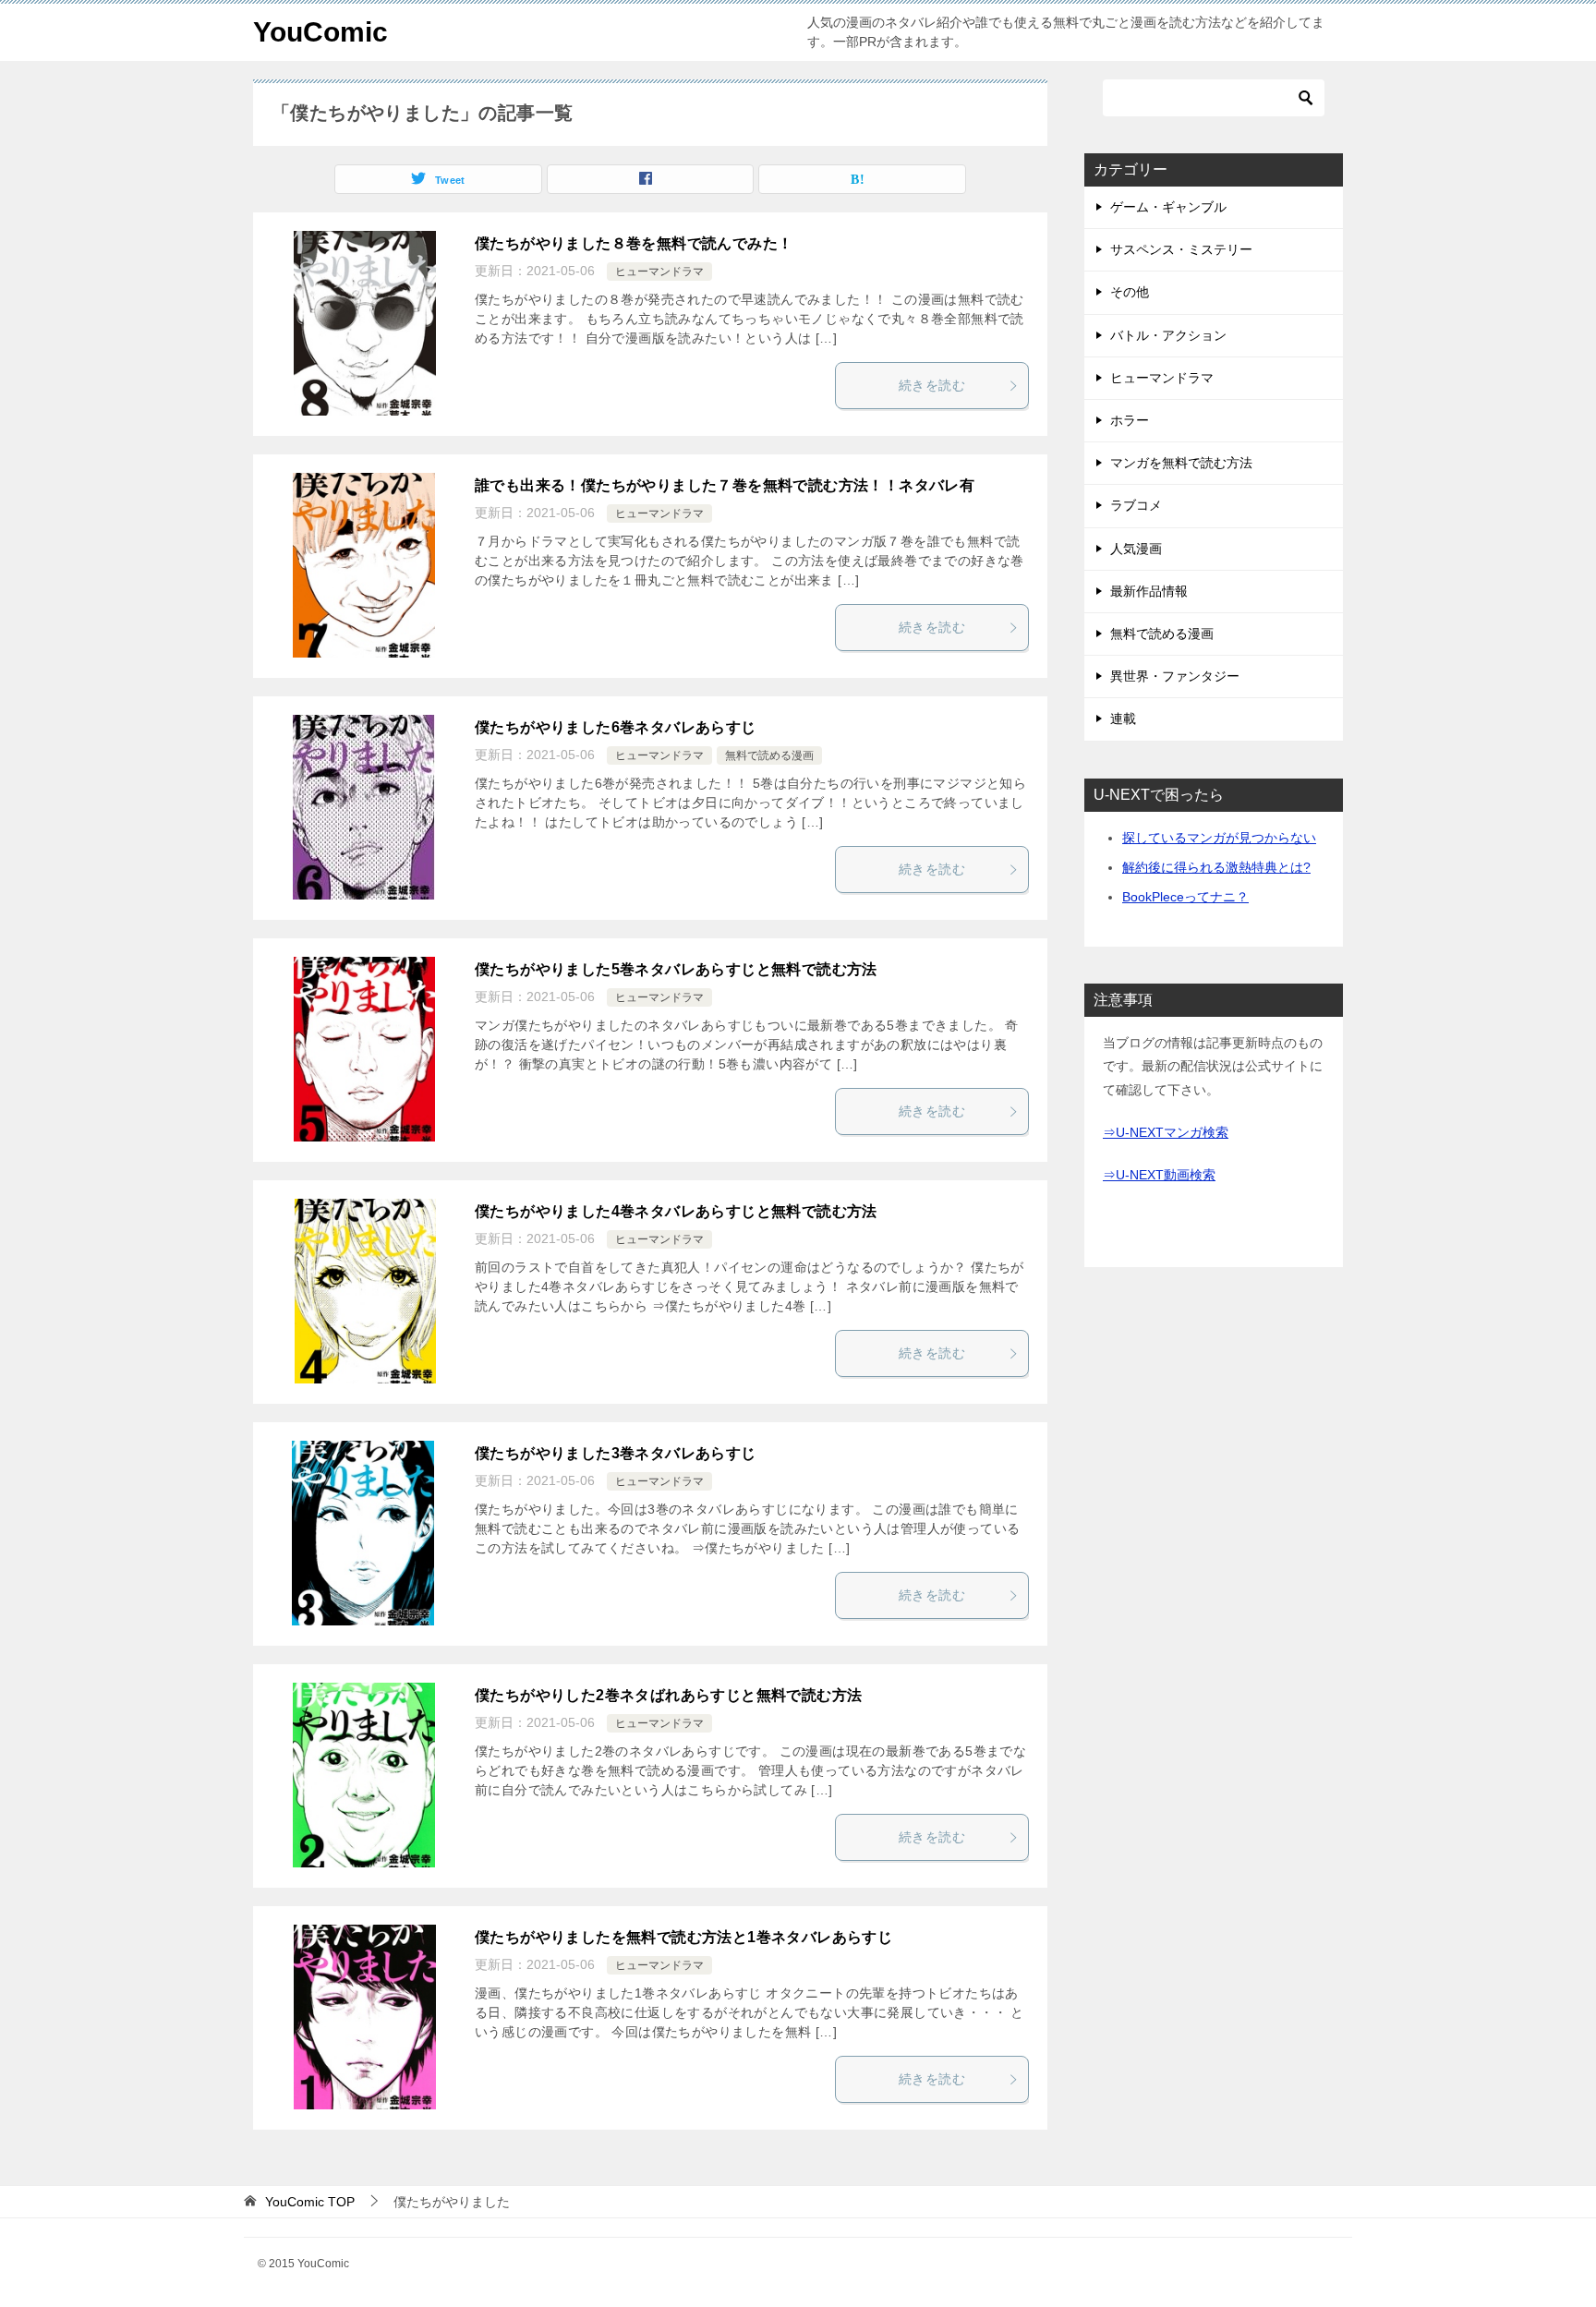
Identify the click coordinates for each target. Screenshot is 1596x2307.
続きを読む (932, 385)
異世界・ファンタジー (1175, 676)
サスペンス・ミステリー (1181, 249)
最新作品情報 (1149, 591)
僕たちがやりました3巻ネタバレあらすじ (616, 1453)
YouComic (320, 32)
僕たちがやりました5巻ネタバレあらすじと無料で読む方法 (676, 969)
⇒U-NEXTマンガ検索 (1166, 1132)
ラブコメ (1136, 505)
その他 (1130, 292)
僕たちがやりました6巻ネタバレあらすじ (616, 727)
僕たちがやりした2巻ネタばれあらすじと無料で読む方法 (668, 1695)
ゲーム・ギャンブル (1168, 207)
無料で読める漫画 (769, 755)
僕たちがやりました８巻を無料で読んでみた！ (634, 243)
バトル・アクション (1168, 335)
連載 (1123, 719)
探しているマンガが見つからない (1219, 838)
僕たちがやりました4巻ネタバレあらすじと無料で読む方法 (676, 1211)
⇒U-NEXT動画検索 (1159, 1175)
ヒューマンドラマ (659, 272)
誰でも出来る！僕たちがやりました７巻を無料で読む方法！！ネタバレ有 (725, 485)
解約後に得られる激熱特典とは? (1216, 867)
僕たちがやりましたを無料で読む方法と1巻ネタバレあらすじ (683, 1937)
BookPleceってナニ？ (1185, 897)
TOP (310, 2202)
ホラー (1130, 420)
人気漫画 (1136, 549)
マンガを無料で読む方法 (1181, 463)
